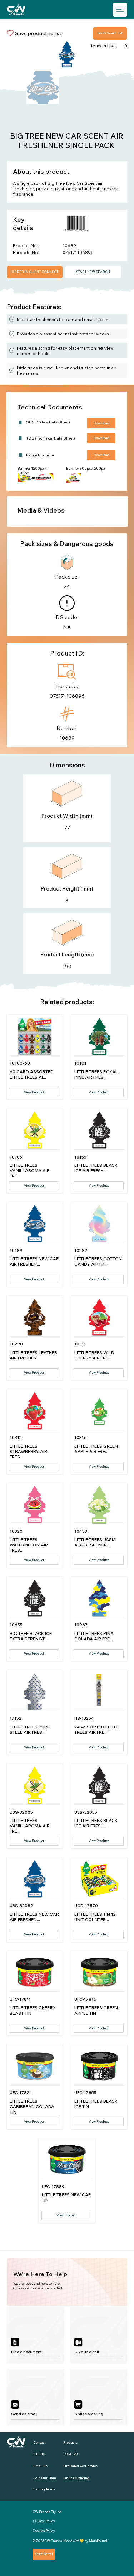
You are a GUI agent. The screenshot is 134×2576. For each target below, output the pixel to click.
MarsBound (98, 2541)
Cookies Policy (44, 2531)
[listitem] (36, 2335)
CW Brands (53, 2541)
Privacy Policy (44, 2521)
